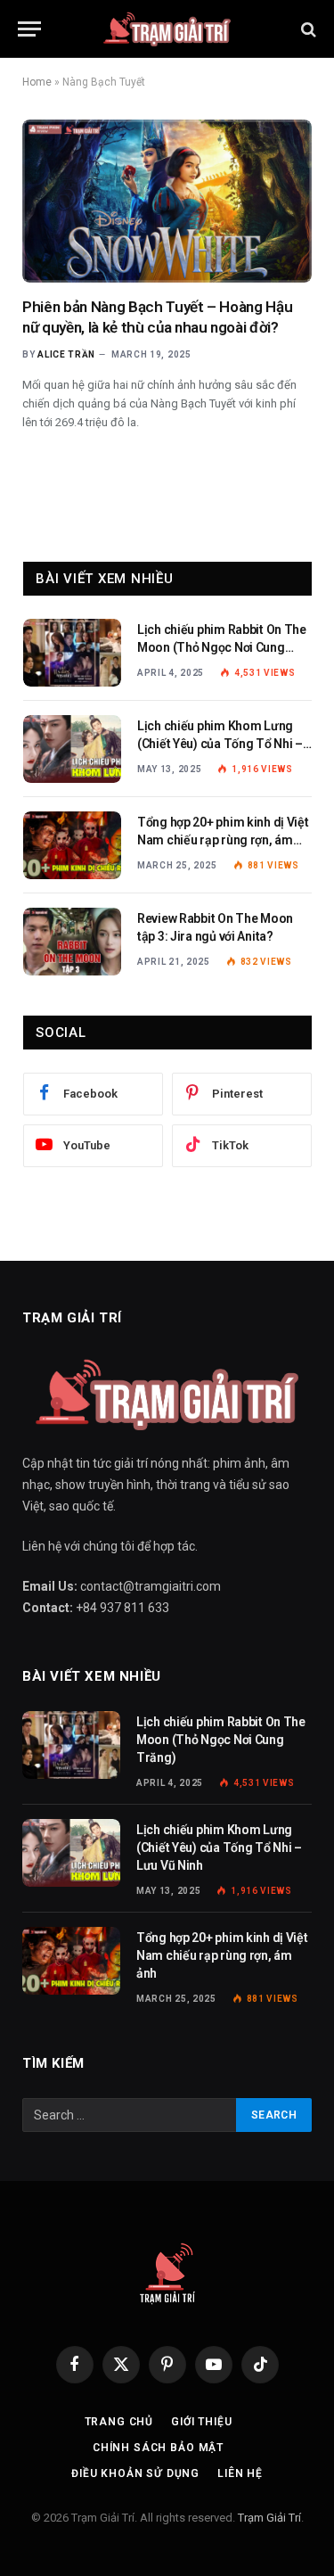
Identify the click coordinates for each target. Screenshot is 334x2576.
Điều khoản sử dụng (135, 2473)
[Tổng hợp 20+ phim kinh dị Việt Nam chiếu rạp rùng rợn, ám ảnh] (72, 845)
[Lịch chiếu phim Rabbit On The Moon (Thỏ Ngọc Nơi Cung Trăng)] (72, 653)
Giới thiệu (201, 2422)
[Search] (307, 29)
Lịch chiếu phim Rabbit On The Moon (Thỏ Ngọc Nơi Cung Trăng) (222, 647)
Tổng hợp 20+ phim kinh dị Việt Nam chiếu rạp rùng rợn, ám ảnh (223, 840)
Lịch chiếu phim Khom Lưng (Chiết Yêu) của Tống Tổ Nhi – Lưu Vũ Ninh (220, 744)
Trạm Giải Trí (269, 2518)
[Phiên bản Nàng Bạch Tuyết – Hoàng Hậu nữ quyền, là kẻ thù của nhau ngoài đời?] (167, 201)
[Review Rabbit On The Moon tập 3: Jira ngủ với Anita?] (72, 942)
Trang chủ (119, 2422)
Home (37, 82)
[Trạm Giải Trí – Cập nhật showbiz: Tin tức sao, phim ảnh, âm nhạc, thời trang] (167, 29)
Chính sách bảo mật (158, 2448)
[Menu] (29, 29)
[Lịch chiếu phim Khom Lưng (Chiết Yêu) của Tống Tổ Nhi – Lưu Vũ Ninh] (72, 749)
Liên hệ (240, 2473)
